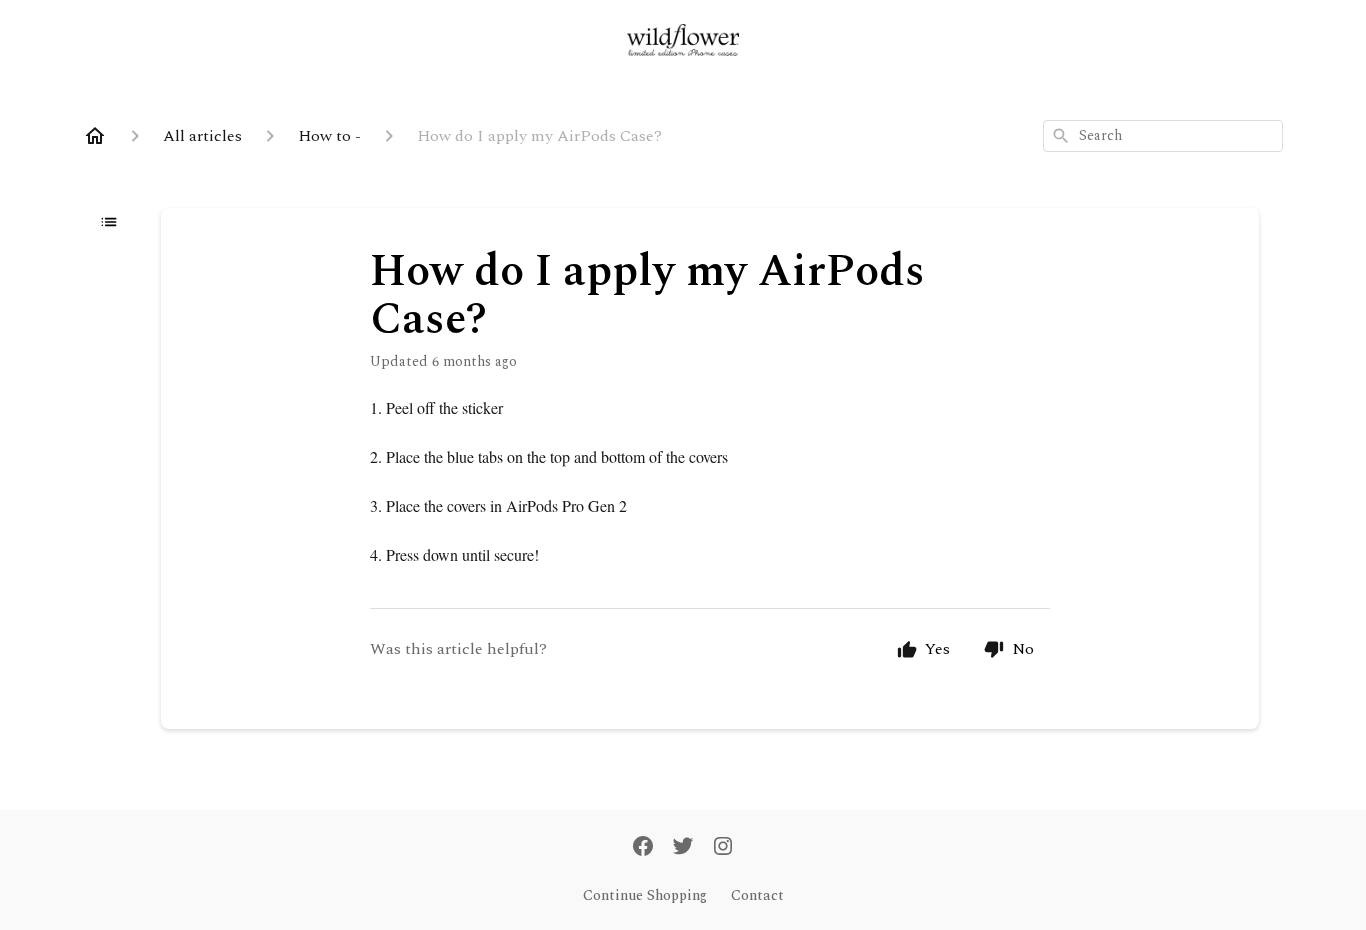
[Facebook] (643, 848)
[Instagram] (723, 848)
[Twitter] (683, 848)
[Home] (95, 136)
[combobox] (1163, 136)
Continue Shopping (645, 896)
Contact (757, 896)
